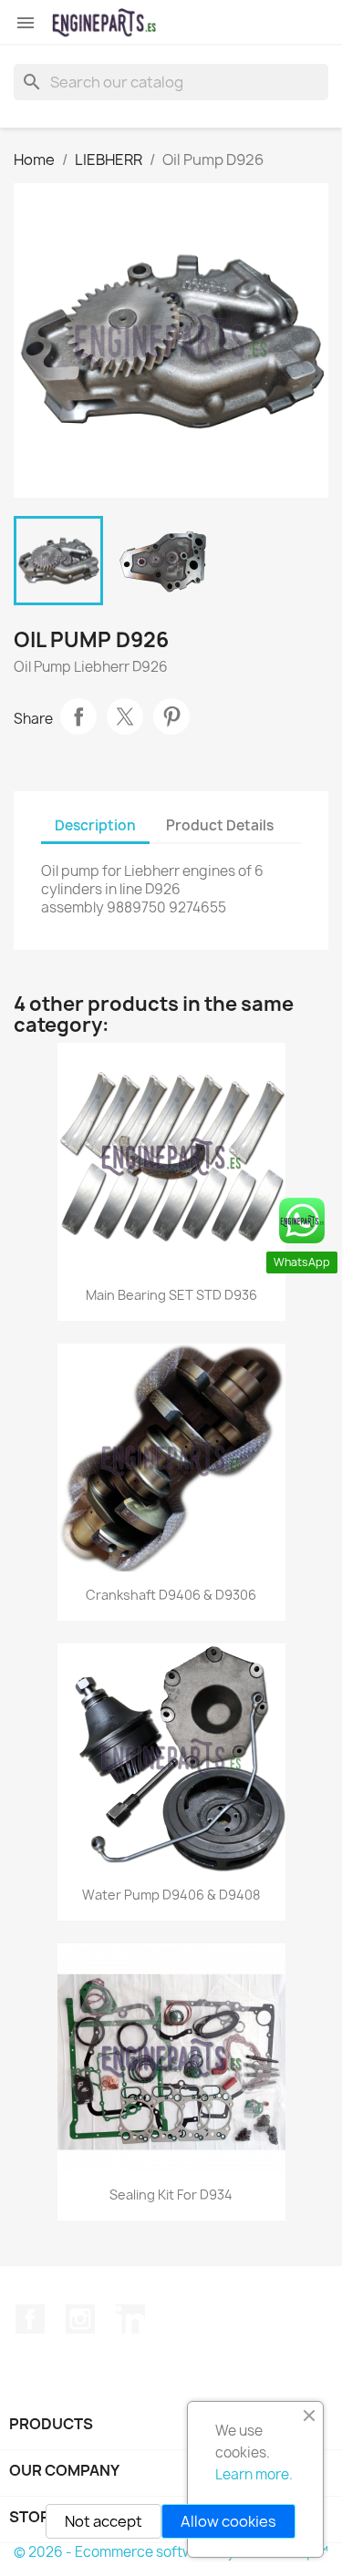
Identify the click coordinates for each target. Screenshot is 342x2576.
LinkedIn (130, 2319)
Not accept (104, 2521)
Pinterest (171, 716)
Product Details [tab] (220, 825)
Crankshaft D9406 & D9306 (171, 1595)
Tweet (125, 716)
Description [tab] (95, 825)
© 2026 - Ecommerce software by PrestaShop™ (171, 2552)
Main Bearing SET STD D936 (171, 1295)
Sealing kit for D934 (171, 2195)
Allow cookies (228, 2521)
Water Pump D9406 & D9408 (171, 1895)
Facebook (30, 2319)
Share (78, 716)
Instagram (80, 2319)
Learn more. (254, 2474)
